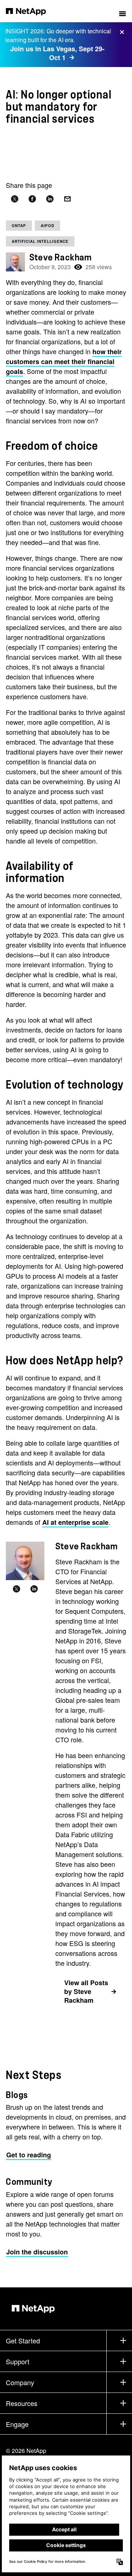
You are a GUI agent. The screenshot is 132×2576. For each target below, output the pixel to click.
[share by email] (67, 199)
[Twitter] (16, 1589)
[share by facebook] (32, 199)
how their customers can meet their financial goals (64, 362)
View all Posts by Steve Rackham (86, 1992)
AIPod (47, 226)
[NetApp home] (31, 11)
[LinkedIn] (34, 1589)
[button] (122, 11)
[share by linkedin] (50, 199)
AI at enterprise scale (75, 1522)
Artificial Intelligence (40, 241)
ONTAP (19, 226)
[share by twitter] (15, 199)
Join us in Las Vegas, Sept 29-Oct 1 (57, 53)
